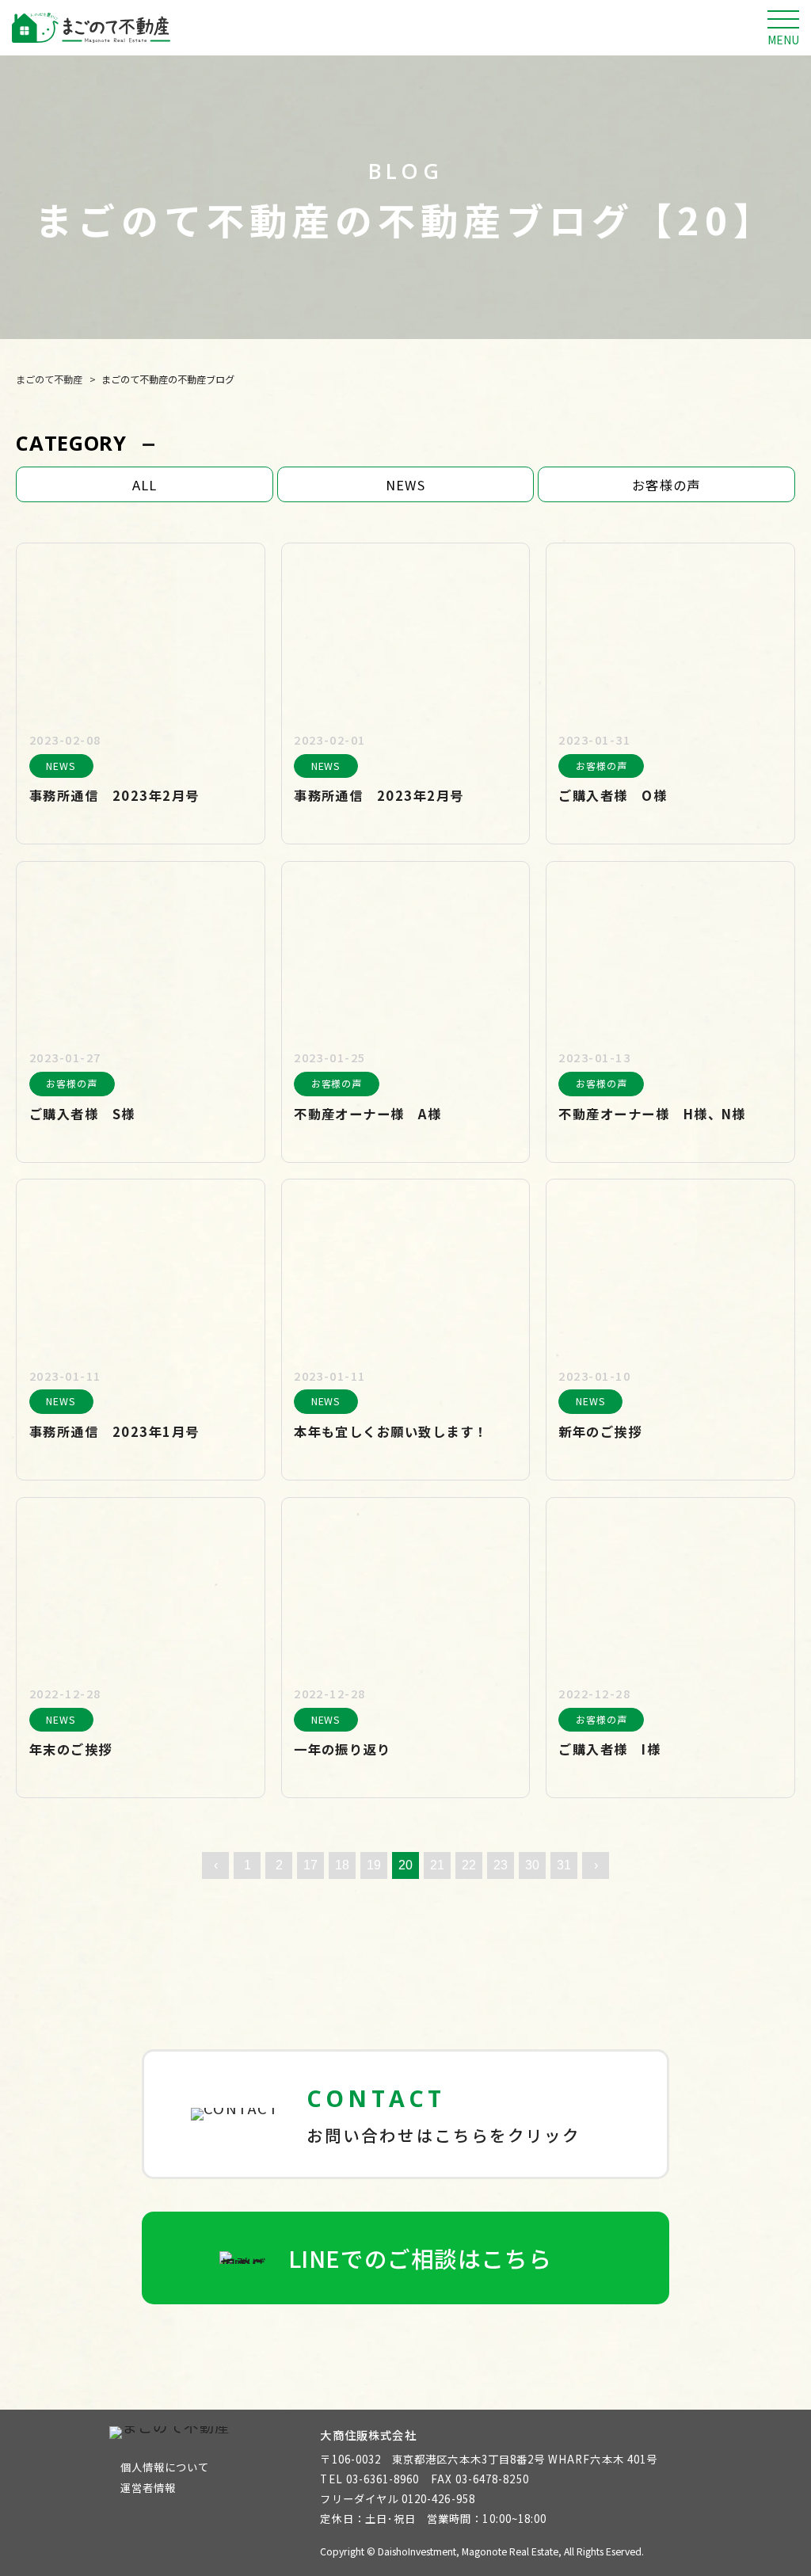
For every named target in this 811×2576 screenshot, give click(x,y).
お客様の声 (666, 485)
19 (374, 1865)
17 (310, 1865)
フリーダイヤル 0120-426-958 (397, 2499)
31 (564, 1865)
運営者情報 (148, 2488)
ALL (145, 485)
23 (501, 1865)
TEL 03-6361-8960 (369, 2479)
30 (532, 1865)
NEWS (405, 485)
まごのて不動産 (49, 379)
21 (437, 1865)
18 (342, 1865)
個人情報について (165, 2467)
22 (469, 1865)
